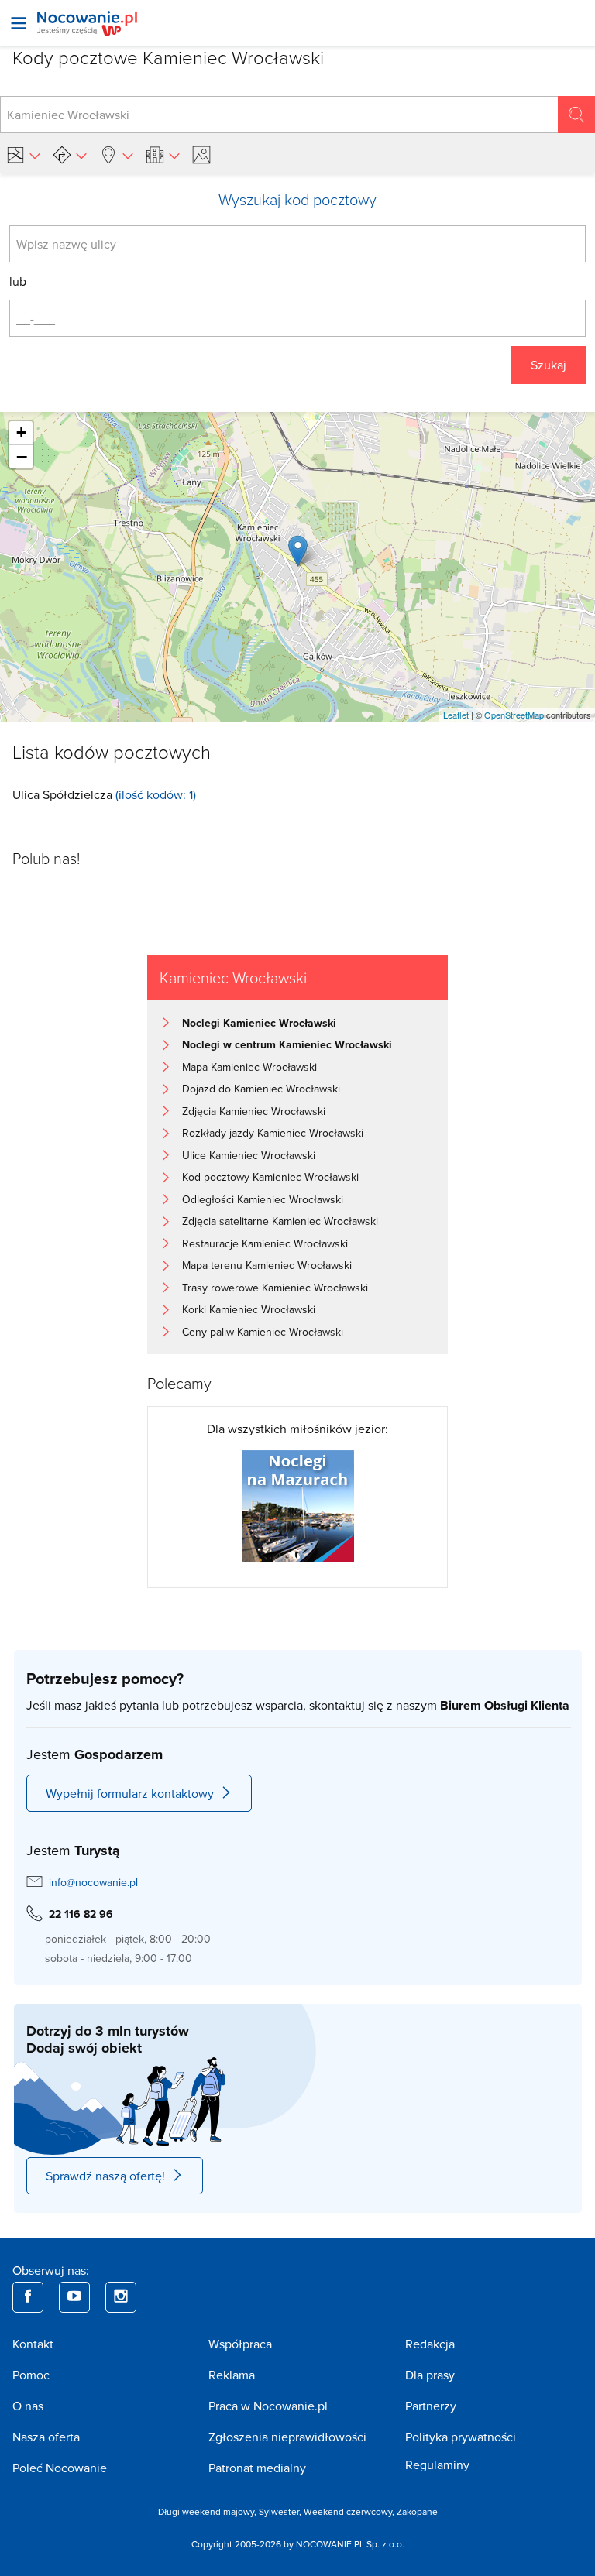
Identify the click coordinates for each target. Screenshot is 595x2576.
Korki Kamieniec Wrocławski (249, 1309)
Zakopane (417, 2511)
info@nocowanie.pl (93, 1882)
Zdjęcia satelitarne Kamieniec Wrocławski (280, 1221)
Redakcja (430, 2344)
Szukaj (549, 365)
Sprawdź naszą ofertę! (105, 2176)
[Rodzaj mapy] (23, 155)
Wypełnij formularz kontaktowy (130, 1793)
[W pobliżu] (116, 155)
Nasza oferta (46, 2437)
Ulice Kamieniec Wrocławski (249, 1155)
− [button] (22, 457)
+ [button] (21, 432)
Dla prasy (430, 2375)
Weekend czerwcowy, (350, 2511)
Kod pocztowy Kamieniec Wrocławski (270, 1177)
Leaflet (456, 715)
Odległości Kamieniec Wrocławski (263, 1199)
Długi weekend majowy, (208, 2511)
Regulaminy (437, 2465)
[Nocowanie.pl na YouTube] (74, 2297)
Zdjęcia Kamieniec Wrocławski (254, 1111)
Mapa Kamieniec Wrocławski (249, 1067)
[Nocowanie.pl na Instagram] (121, 2297)
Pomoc (31, 2375)
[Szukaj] (576, 115)
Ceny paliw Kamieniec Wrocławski (263, 1332)
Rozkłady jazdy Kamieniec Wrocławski (273, 1133)
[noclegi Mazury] (298, 1504)
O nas (28, 2406)
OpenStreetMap (514, 715)
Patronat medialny (257, 2468)
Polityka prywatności (461, 2437)
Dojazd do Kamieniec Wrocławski (261, 1089)
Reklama (232, 2375)
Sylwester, (281, 2511)
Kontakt (33, 2344)
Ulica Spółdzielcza (62, 794)
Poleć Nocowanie (60, 2468)
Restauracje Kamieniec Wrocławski (265, 1243)
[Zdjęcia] (204, 155)
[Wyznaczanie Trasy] (70, 155)
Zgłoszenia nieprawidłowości (287, 2437)
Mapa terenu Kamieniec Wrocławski (267, 1265)
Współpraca (240, 2344)
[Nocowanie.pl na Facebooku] (28, 2297)
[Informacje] (163, 155)
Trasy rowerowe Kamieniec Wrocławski (275, 1288)
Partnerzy (431, 2406)
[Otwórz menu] (19, 23)
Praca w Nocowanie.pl (268, 2406)
